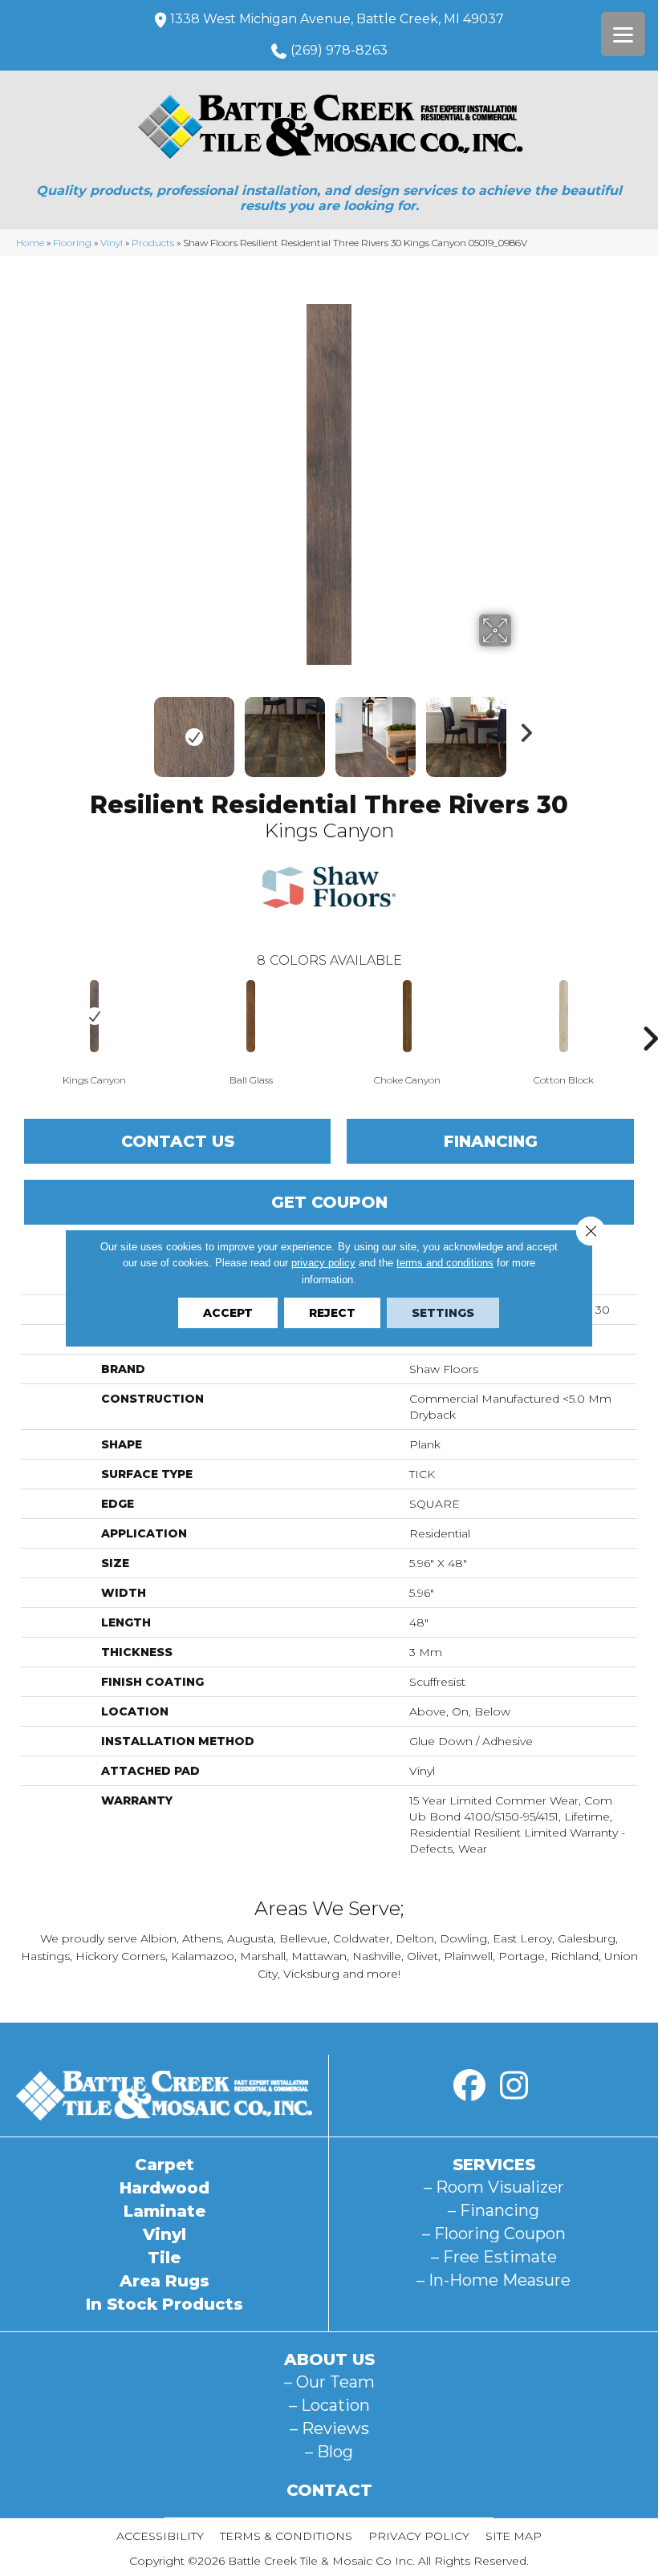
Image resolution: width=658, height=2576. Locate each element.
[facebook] (469, 2086)
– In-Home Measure (494, 2280)
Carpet (164, 2165)
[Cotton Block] (564, 1016)
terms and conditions (445, 1263)
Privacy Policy (419, 2536)
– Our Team (329, 2382)
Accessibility (160, 2536)
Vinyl (112, 243)
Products (153, 243)
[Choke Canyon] (407, 1016)
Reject (332, 1313)
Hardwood (164, 2188)
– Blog (329, 2452)
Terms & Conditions (286, 2536)
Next (522, 729)
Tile (164, 2258)
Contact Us (178, 1141)
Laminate (164, 2211)
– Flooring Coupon (494, 2234)
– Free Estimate (494, 2257)
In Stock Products (164, 2304)
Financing (491, 1141)
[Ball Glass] (251, 1016)
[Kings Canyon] (94, 1016)
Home (30, 243)
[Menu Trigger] (623, 34)
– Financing (494, 2210)
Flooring (72, 243)
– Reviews (329, 2428)
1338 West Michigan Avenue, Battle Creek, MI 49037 (337, 19)
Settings (443, 1313)
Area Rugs (164, 2281)
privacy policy (323, 1263)
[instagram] (514, 2086)
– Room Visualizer (494, 2187)
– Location (329, 2405)
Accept (228, 1313)
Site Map (514, 2536)
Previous (136, 729)
